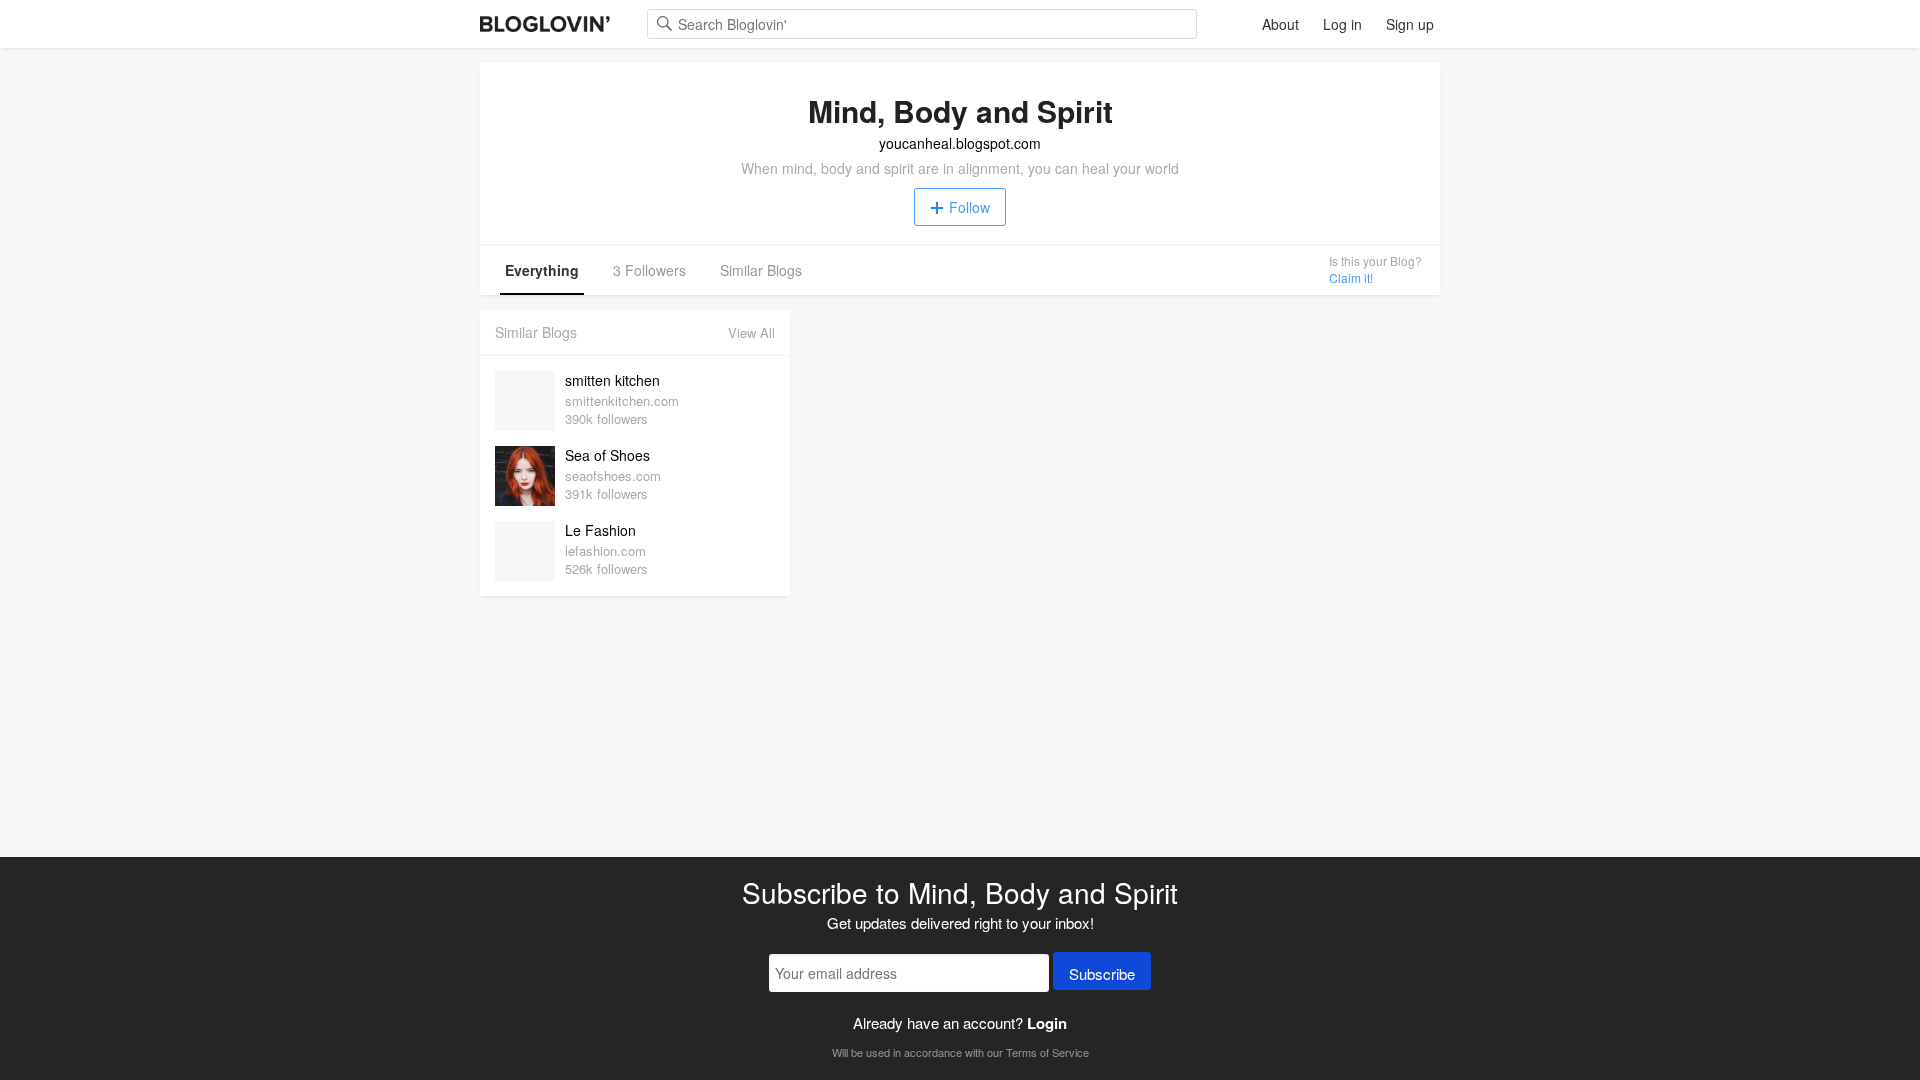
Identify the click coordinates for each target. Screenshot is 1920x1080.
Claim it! (1351, 277)
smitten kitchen (612, 380)
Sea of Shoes (607, 455)
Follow (969, 207)
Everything (542, 270)
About (1280, 24)
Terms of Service (1047, 1052)
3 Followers (649, 270)
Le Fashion (600, 530)
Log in (1342, 24)
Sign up (1410, 24)
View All (751, 332)
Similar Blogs (761, 270)
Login (1047, 1023)
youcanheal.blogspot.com (960, 143)
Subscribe (1102, 973)
